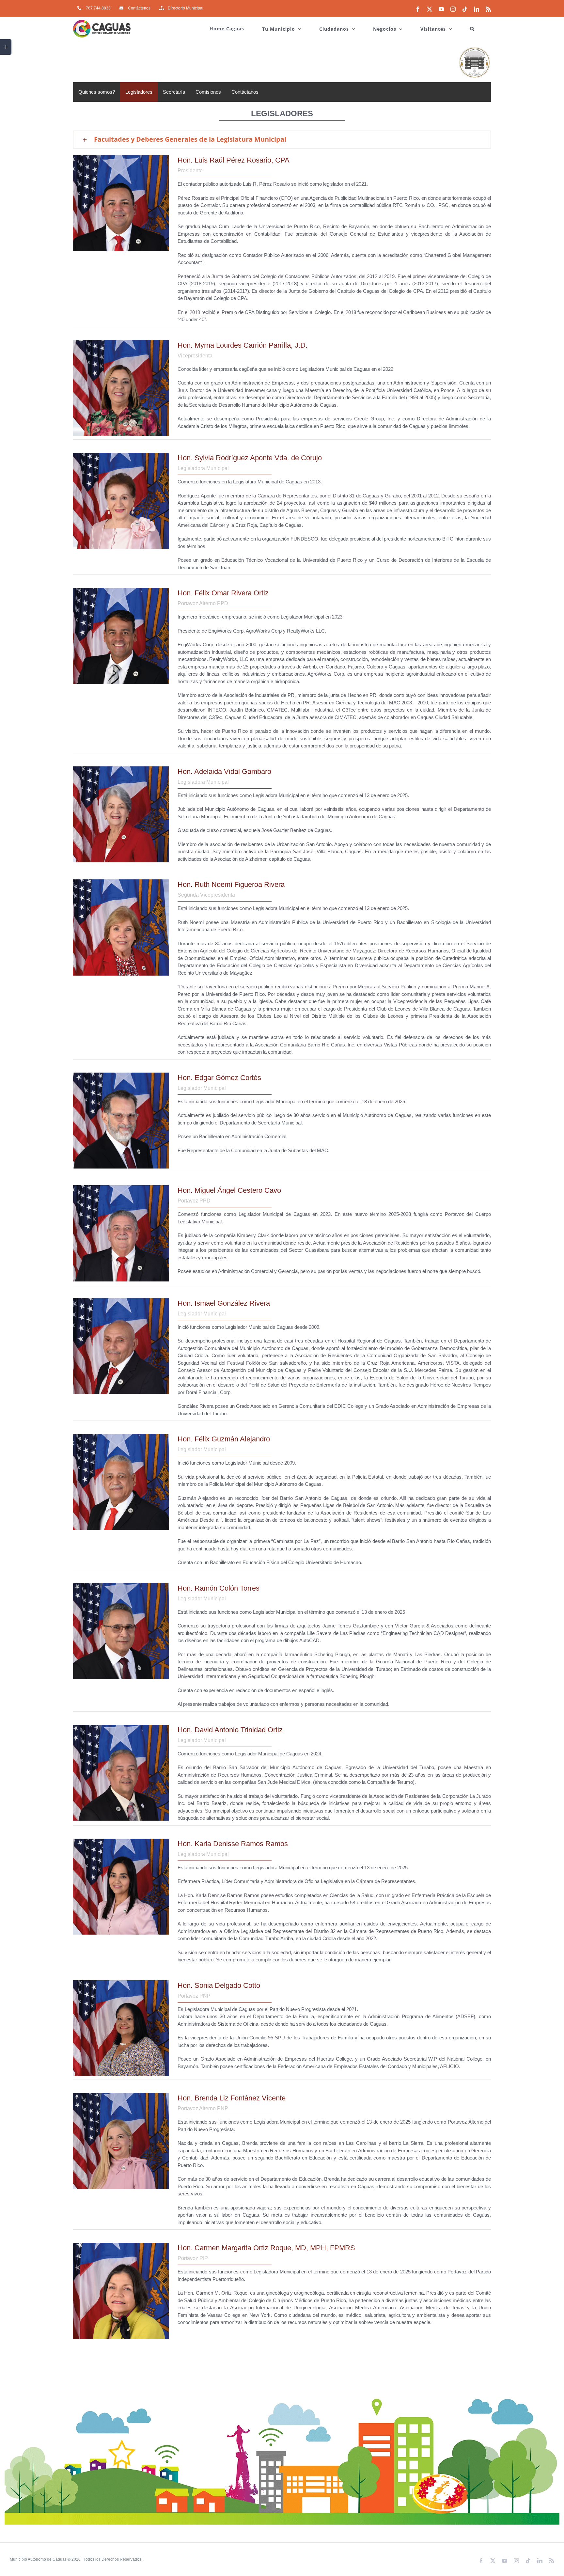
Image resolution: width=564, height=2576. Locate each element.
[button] (472, 25)
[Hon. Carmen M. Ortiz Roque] (121, 2245)
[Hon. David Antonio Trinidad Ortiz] (121, 1727)
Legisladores (139, 92)
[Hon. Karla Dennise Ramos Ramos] (121, 1841)
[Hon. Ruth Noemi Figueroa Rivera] (121, 882)
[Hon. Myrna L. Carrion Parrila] (121, 343)
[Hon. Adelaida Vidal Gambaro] (121, 769)
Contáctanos (245, 92)
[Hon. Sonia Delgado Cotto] (121, 1983)
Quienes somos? (97, 92)
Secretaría (174, 92)
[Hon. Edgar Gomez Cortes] (121, 1075)
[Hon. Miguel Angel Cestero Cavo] (121, 1188)
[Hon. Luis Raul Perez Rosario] (121, 157)
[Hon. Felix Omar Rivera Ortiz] (121, 590)
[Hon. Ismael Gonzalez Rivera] (121, 1301)
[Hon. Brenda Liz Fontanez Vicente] (121, 2095)
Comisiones (208, 92)
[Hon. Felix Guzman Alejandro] (121, 1436)
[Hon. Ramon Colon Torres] (121, 1586)
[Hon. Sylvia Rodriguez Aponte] (121, 455)
